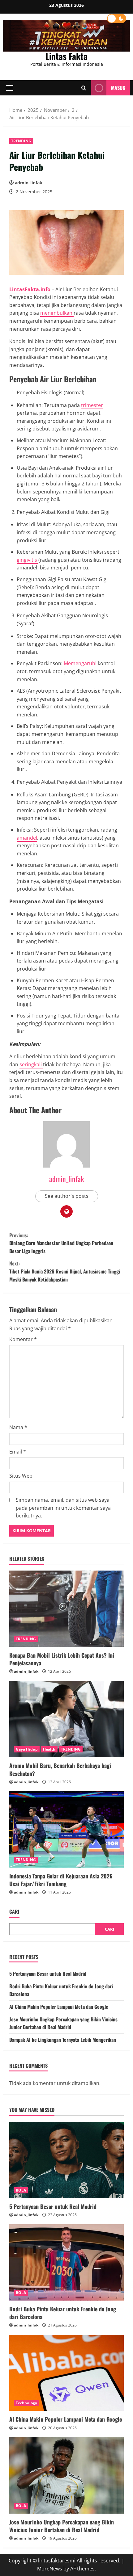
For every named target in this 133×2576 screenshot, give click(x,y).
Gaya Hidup (27, 1749)
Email (18, 1452)
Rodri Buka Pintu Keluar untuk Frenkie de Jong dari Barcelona (63, 2313)
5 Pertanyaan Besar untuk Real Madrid (48, 1974)
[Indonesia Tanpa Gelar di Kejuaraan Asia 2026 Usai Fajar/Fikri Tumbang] (66, 1829)
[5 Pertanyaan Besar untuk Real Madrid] (66, 2160)
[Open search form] (84, 88)
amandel (27, 838)
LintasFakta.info (30, 289)
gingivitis (28, 560)
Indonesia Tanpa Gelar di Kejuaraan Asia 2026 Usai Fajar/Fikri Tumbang (61, 1880)
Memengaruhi (81, 663)
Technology (26, 2403)
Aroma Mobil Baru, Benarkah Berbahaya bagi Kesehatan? (60, 1769)
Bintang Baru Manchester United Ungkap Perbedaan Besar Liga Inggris (61, 1243)
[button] (10, 88)
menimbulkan (57, 313)
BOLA (21, 2190)
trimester (92, 405)
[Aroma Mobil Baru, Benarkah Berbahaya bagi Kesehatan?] (66, 1719)
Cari (14, 1912)
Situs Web (21, 1476)
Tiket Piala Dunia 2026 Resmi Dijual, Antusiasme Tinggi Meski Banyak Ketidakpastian (65, 1271)
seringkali (31, 1064)
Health (49, 1749)
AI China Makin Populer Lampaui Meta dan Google (59, 2007)
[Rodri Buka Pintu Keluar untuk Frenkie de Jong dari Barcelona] (66, 2262)
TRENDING (21, 141)
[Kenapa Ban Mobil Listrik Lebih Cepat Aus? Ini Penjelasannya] (66, 1609)
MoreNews (50, 2569)
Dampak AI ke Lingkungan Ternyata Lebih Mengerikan (63, 2040)
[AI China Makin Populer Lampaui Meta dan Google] (66, 2373)
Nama (18, 1427)
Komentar (23, 1339)
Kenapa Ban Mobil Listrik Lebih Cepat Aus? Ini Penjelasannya (62, 1659)
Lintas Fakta (66, 56)
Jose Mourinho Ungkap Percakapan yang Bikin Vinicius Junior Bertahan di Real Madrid (63, 2023)
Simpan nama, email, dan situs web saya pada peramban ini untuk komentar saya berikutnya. (63, 1508)
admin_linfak (29, 183)
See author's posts (67, 1196)
